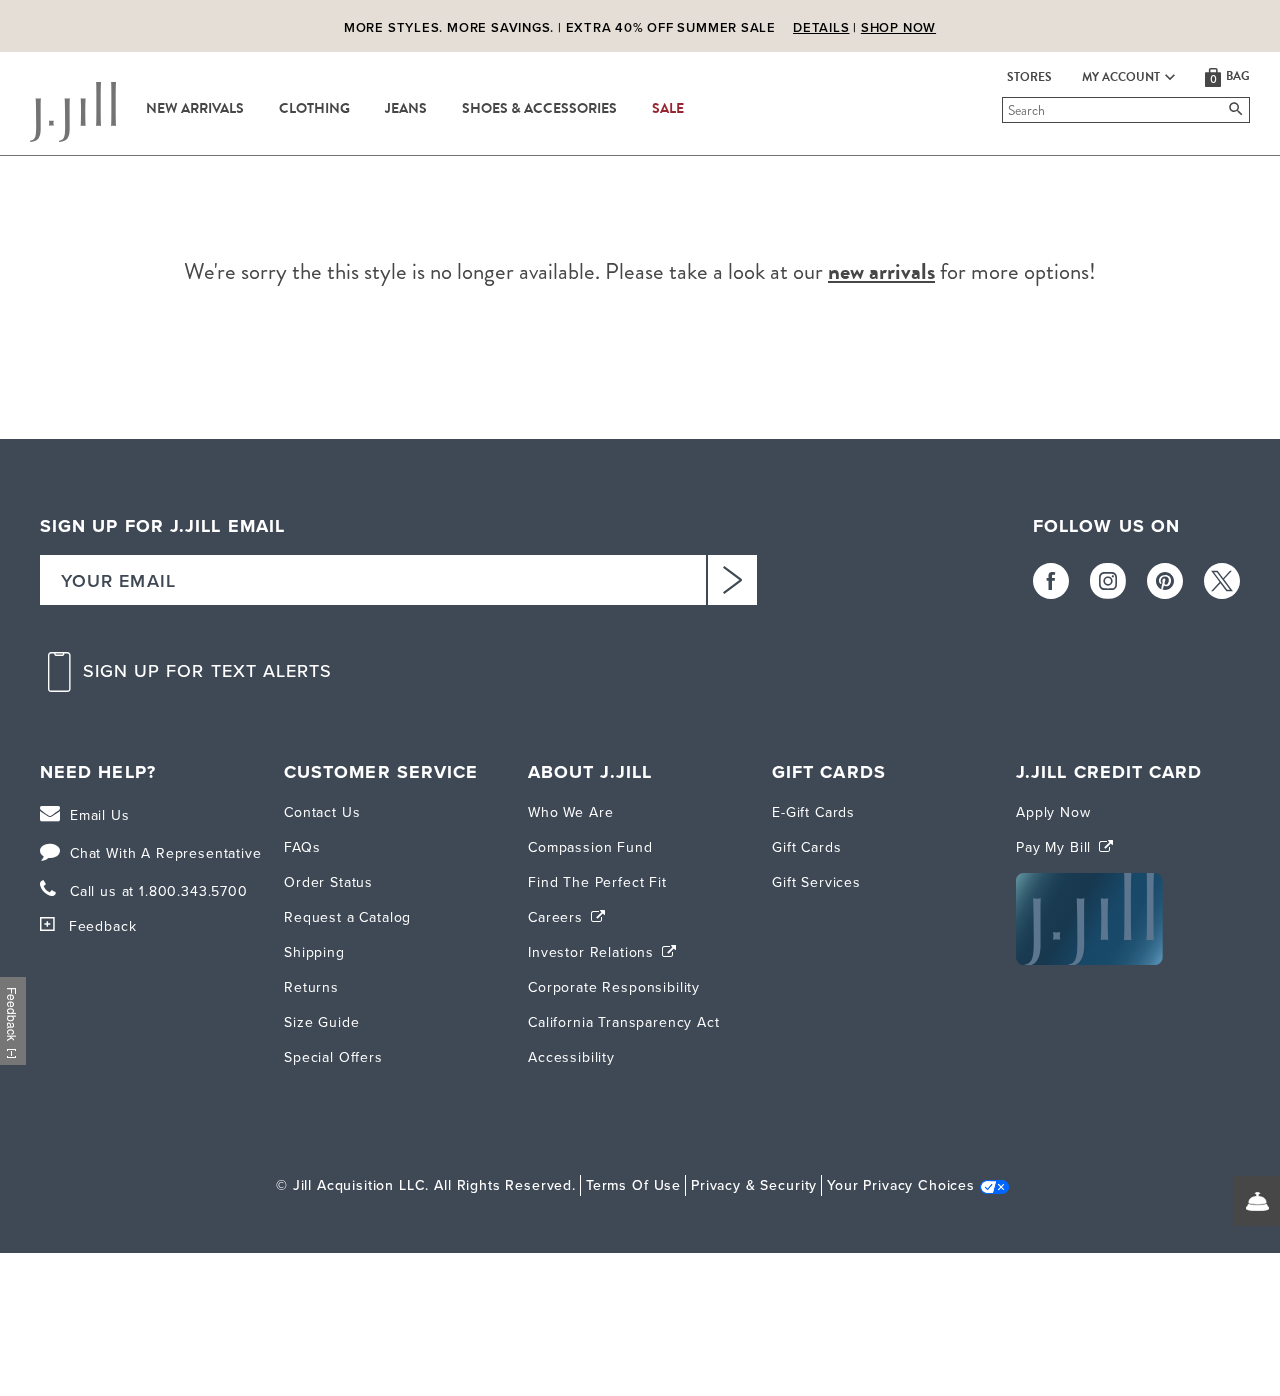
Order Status (328, 882)
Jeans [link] (406, 109)
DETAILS (821, 21)
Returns (311, 987)
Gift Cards (806, 847)
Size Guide (321, 1022)
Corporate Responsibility (614, 987)
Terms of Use (633, 1185)
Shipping (314, 952)
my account (1121, 77)
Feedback (102, 926)
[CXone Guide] (1257, 1201)
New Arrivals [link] (195, 109)
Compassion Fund (590, 847)
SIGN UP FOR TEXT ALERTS (208, 671)
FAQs (302, 847)
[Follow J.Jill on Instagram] (1108, 581)
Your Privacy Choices (901, 1185)
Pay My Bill (1056, 847)
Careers (558, 917)
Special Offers (333, 1057)
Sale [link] (668, 109)
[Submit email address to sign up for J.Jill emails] (732, 580)
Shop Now (898, 21)
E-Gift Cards (813, 812)
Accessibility (571, 1057)
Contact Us (322, 812)
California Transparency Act (624, 1022)
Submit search (1005, 110)
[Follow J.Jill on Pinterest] (1165, 581)
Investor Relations (593, 952)
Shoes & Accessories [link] (539, 109)
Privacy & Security (754, 1185)
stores (1029, 77)
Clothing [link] (314, 109)
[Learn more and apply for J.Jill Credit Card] (1089, 960)
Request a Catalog (347, 917)
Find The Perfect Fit (597, 882)
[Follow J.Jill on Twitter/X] (1222, 581)
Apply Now (1053, 812)
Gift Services (816, 882)
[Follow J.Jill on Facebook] (1051, 581)
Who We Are (570, 812)
